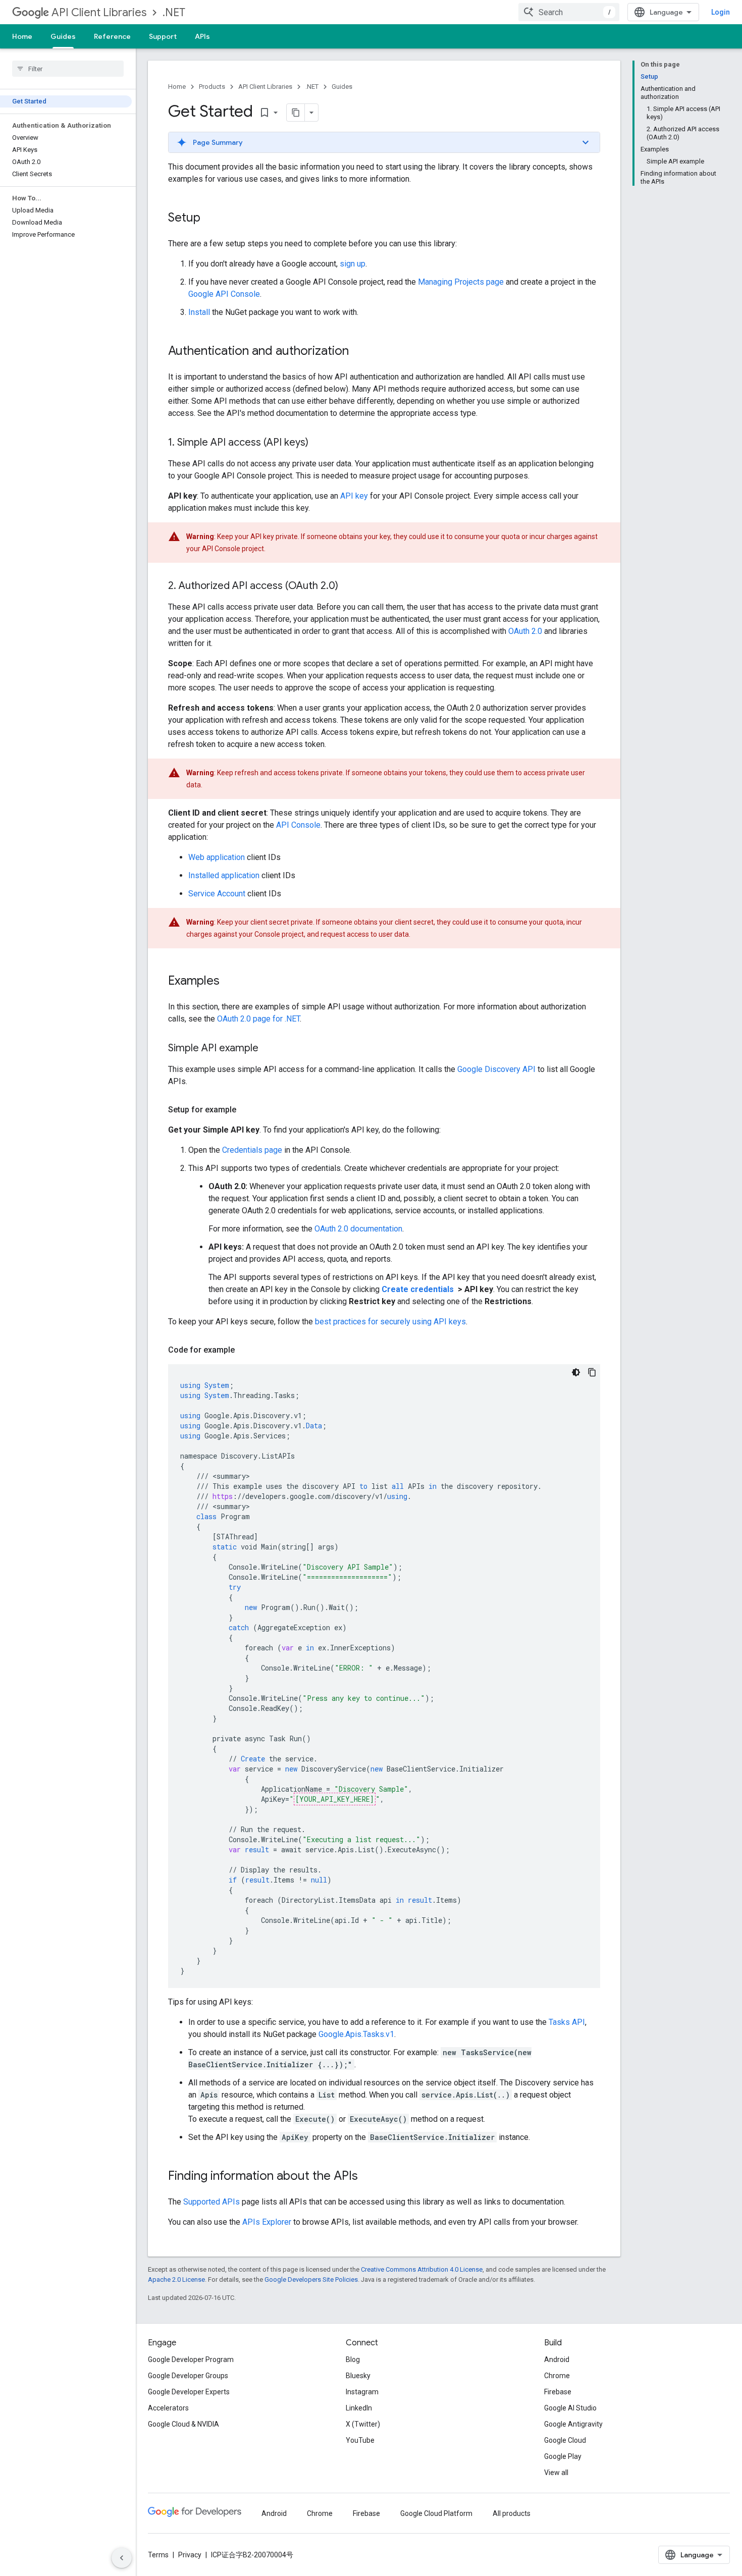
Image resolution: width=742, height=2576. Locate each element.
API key (354, 496)
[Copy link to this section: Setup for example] (246, 1110)
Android (557, 2359)
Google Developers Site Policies (311, 2279)
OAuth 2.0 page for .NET (258, 1019)
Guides (63, 36)
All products (512, 2513)
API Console (298, 825)
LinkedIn (359, 2408)
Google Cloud (565, 2440)
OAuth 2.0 (525, 631)
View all (556, 2473)
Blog (353, 2359)
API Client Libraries (99, 12)
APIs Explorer (267, 2222)
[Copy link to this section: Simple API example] (269, 1049)
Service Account (217, 894)
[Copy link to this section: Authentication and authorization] (359, 352)
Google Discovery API (496, 1069)
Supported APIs (211, 2202)
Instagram (362, 2392)
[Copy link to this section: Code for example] (245, 1350)
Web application (217, 857)
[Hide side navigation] (122, 2558)
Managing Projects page (461, 282)
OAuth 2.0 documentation (358, 1229)
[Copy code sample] (592, 1372)
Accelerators (168, 2408)
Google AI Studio (570, 2408)
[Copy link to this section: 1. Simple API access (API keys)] (319, 443)
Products (212, 87)
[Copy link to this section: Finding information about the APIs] (368, 2177)
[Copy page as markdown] (296, 113)
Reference (112, 36)
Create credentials (419, 1289)
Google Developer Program (191, 2359)
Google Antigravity (573, 2424)
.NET (174, 12)
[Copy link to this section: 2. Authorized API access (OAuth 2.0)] (348, 586)
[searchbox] (68, 69)
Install (199, 312)
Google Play (563, 2456)
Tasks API (567, 2022)
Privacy (190, 2555)
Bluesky (358, 2376)
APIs (202, 36)
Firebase (558, 2392)
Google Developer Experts (189, 2392)
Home (22, 36)
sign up (353, 264)
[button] (384, 142)
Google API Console (224, 294)
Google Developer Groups (188, 2376)
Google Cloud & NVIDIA (183, 2424)
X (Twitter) (363, 2424)
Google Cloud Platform (436, 2513)
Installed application (224, 875)
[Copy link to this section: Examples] (230, 982)
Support (163, 36)
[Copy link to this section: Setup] (210, 219)
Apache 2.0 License (176, 2279)
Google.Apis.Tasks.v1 (356, 2034)
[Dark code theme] (576, 1372)
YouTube (360, 2440)
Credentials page (252, 1150)
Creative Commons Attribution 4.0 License (422, 2269)
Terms (158, 2555)
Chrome (557, 2376)
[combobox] (569, 12)
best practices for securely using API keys (390, 1322)
